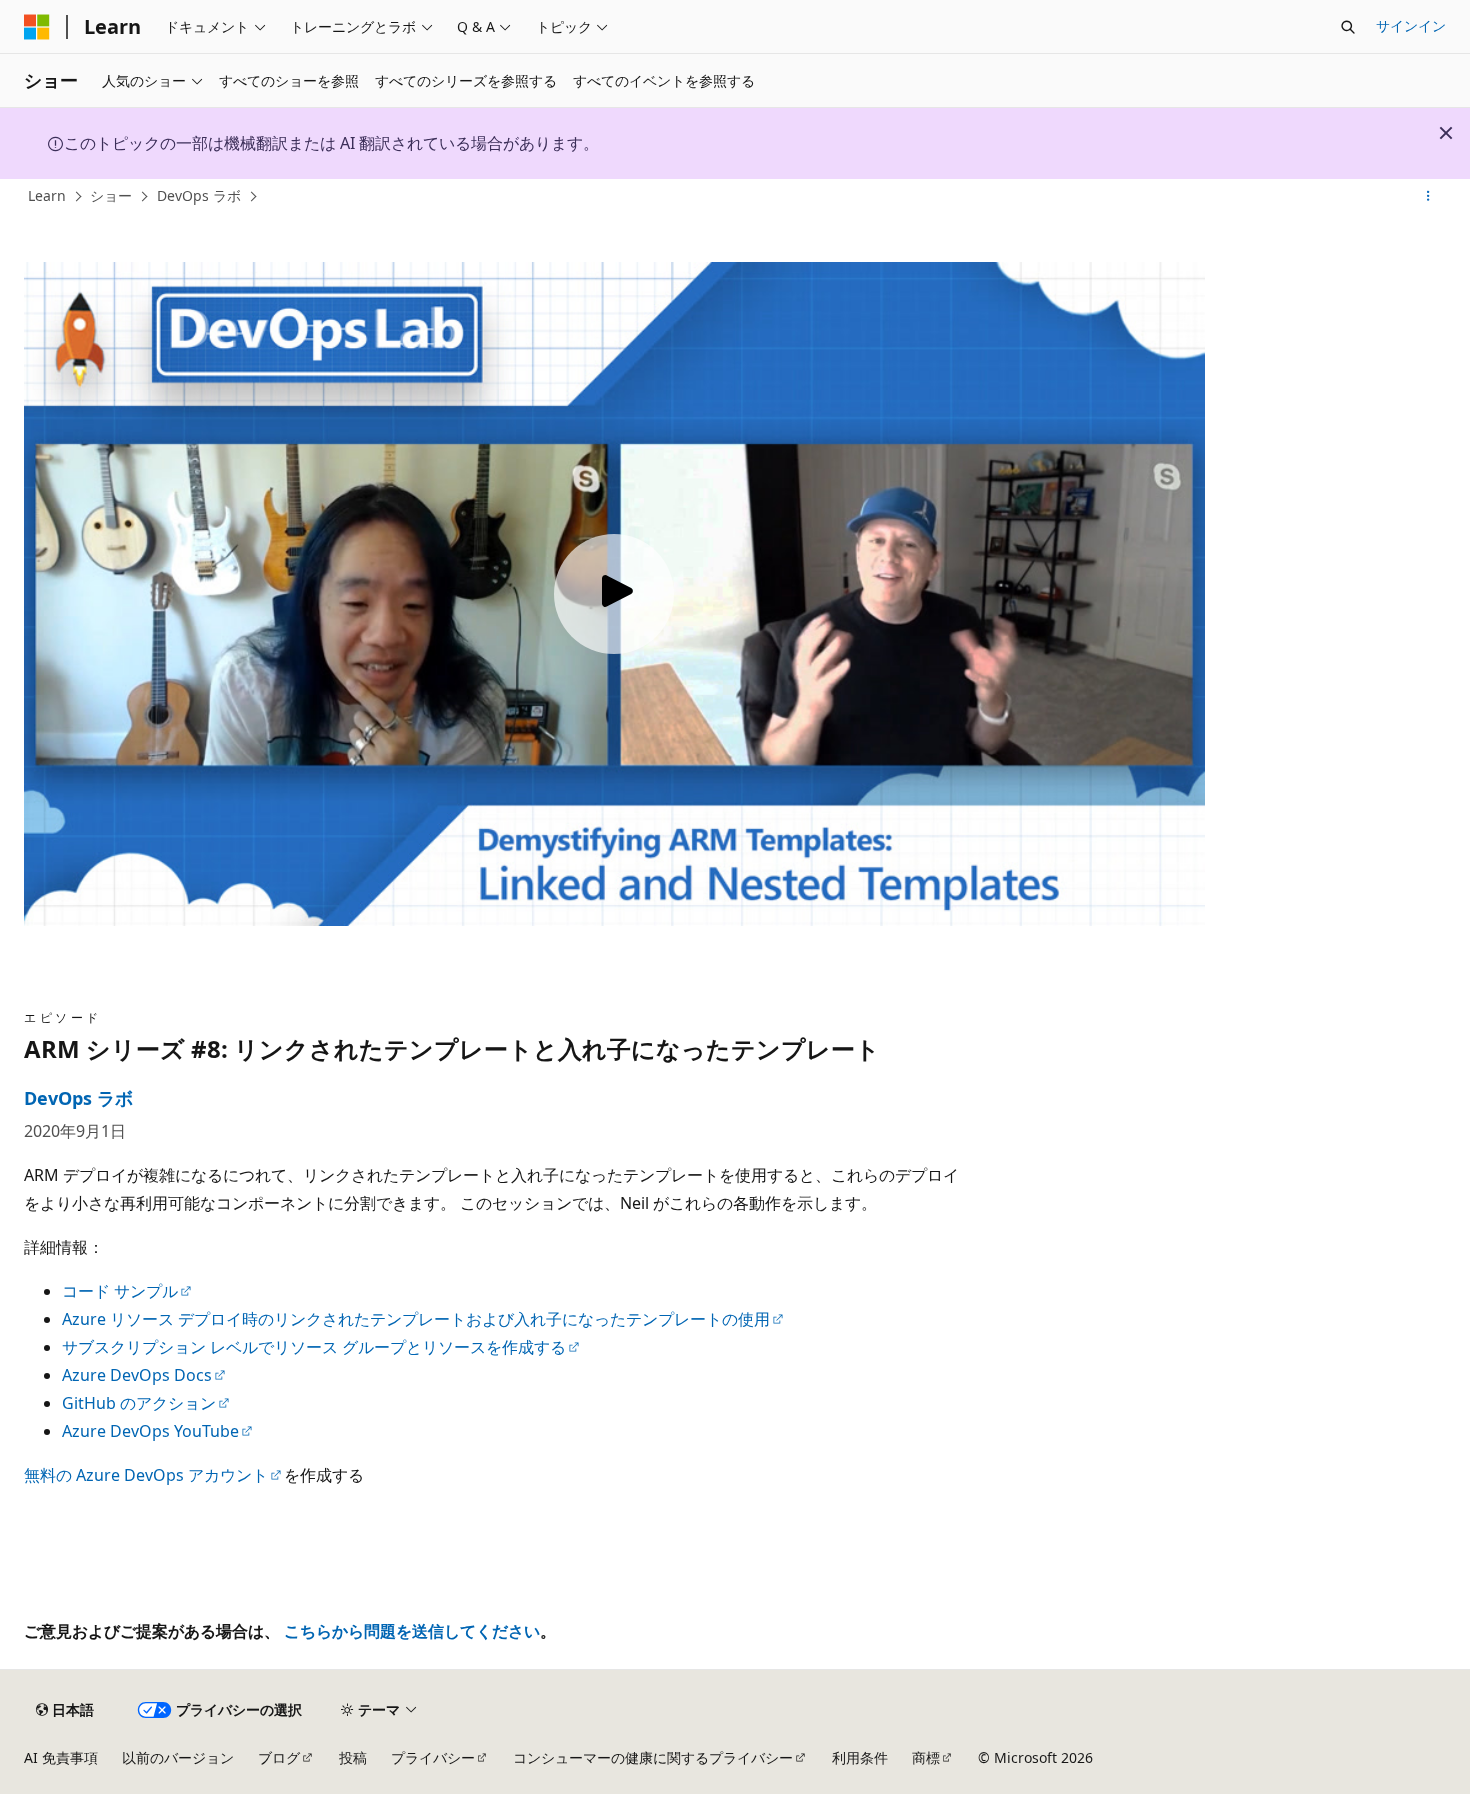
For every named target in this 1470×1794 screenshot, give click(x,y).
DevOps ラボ (199, 195)
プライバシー (433, 1757)
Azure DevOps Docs (137, 1375)
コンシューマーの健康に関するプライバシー (653, 1757)
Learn (47, 195)
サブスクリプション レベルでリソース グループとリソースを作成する (314, 1347)
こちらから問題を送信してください (412, 1631)
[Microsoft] (37, 27)
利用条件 (860, 1757)
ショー (111, 195)
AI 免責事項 (61, 1757)
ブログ (279, 1757)
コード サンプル (120, 1291)
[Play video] (614, 594)
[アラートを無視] (1446, 133)
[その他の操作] (1428, 197)
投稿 (353, 1757)
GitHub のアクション (139, 1403)
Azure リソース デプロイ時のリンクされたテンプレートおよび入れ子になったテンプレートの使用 (416, 1319)
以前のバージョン (178, 1757)
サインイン (1411, 25)
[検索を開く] (1348, 27)
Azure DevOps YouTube (150, 1431)
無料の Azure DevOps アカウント (146, 1475)
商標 (926, 1757)
